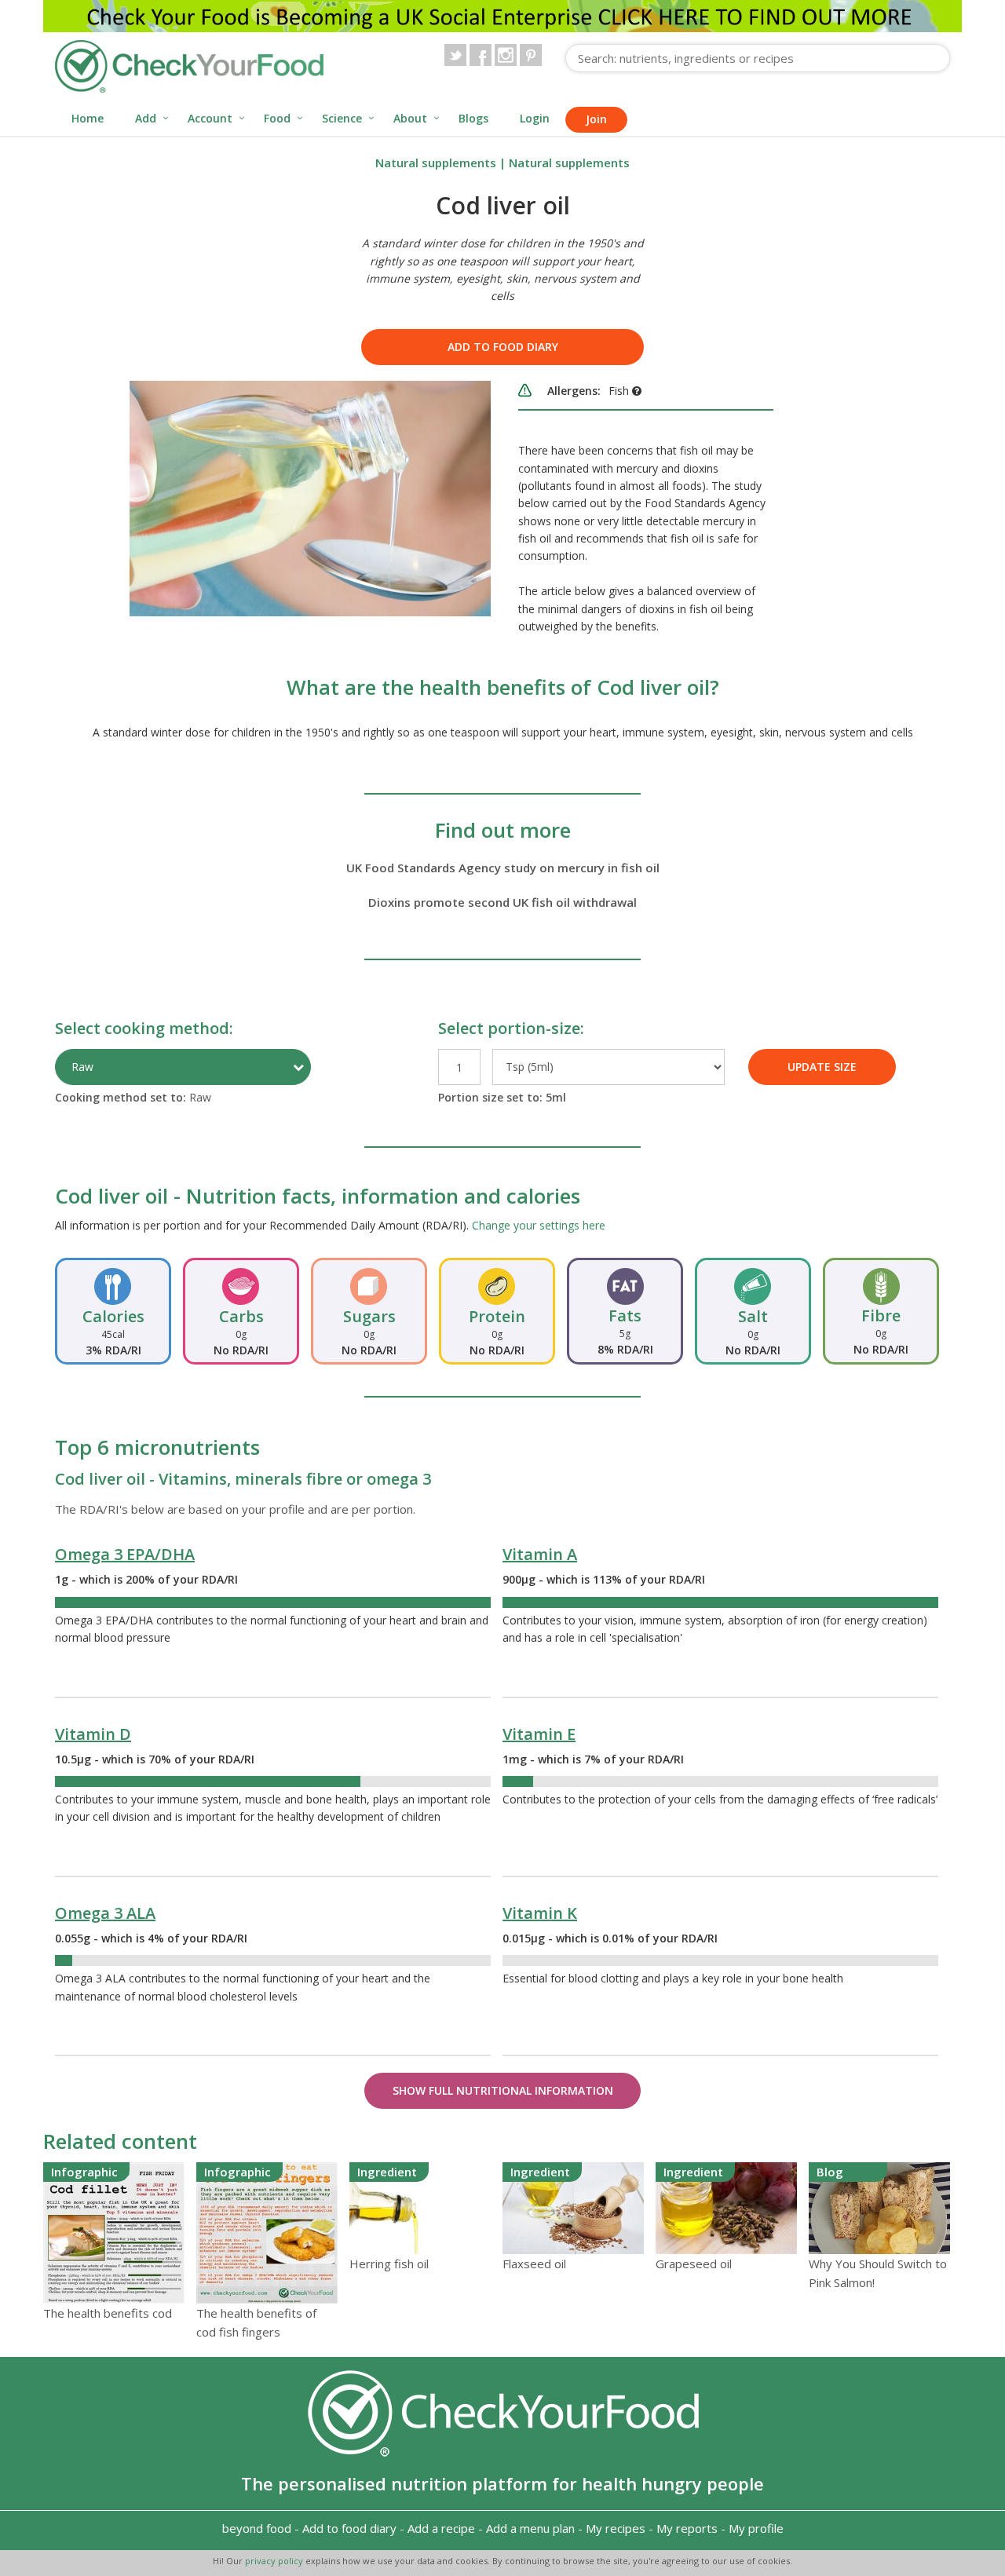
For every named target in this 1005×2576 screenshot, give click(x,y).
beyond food (257, 2528)
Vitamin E (539, 1734)
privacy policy (275, 2561)
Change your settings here (539, 1225)
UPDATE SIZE (822, 1067)
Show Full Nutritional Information (503, 2090)
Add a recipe (441, 2528)
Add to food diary (503, 347)
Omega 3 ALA (105, 1913)
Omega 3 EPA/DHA (125, 1554)
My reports (687, 2528)
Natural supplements (436, 163)
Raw (82, 1067)
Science (342, 118)
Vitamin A (540, 1554)
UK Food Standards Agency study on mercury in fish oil (503, 868)
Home (88, 118)
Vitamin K (540, 1913)
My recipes (616, 2528)
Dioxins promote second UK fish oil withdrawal (502, 902)
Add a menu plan (530, 2528)
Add (146, 118)
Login (535, 118)
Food (277, 118)
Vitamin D (93, 1734)
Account (210, 118)
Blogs (473, 118)
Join (596, 119)
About (410, 118)
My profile (756, 2528)
